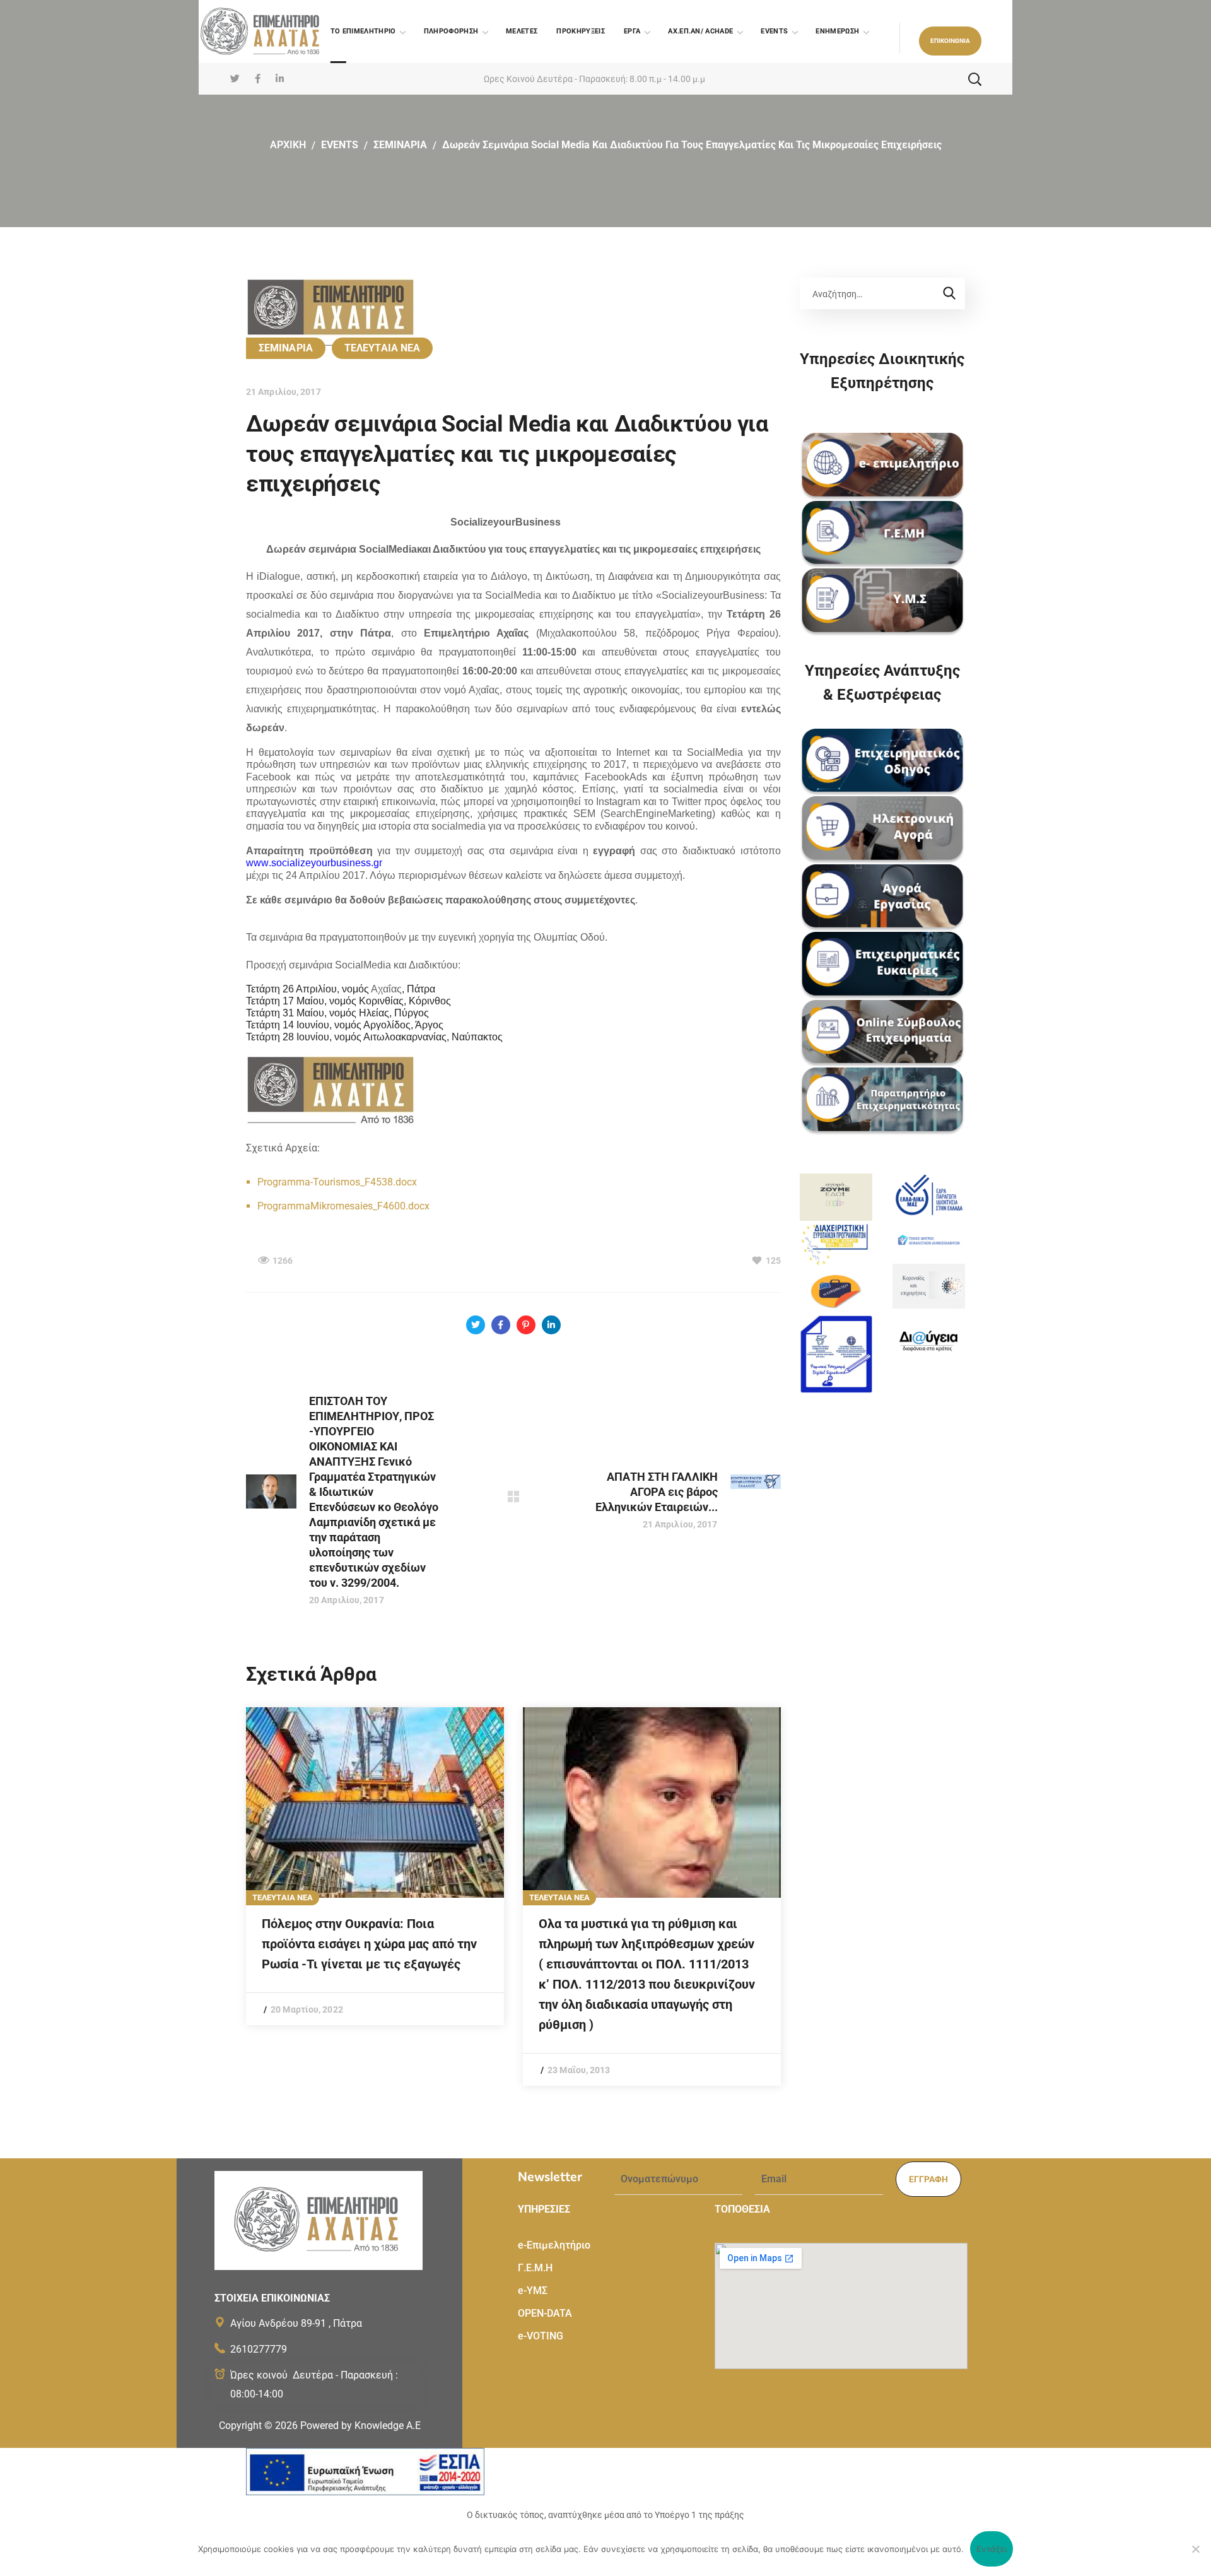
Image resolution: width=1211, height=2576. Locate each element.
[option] (375, 1866)
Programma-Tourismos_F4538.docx (337, 1182)
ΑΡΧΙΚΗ (288, 145)
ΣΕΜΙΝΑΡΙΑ (400, 145)
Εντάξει (992, 2549)
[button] (950, 41)
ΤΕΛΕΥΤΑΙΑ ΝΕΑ (382, 348)
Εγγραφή (928, 2179)
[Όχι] (1195, 2549)
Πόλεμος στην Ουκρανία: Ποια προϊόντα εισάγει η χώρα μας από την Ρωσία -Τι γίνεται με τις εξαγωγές (369, 1944)
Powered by (360, 2426)
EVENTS (340, 145)
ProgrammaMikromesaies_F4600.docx (343, 1206)
